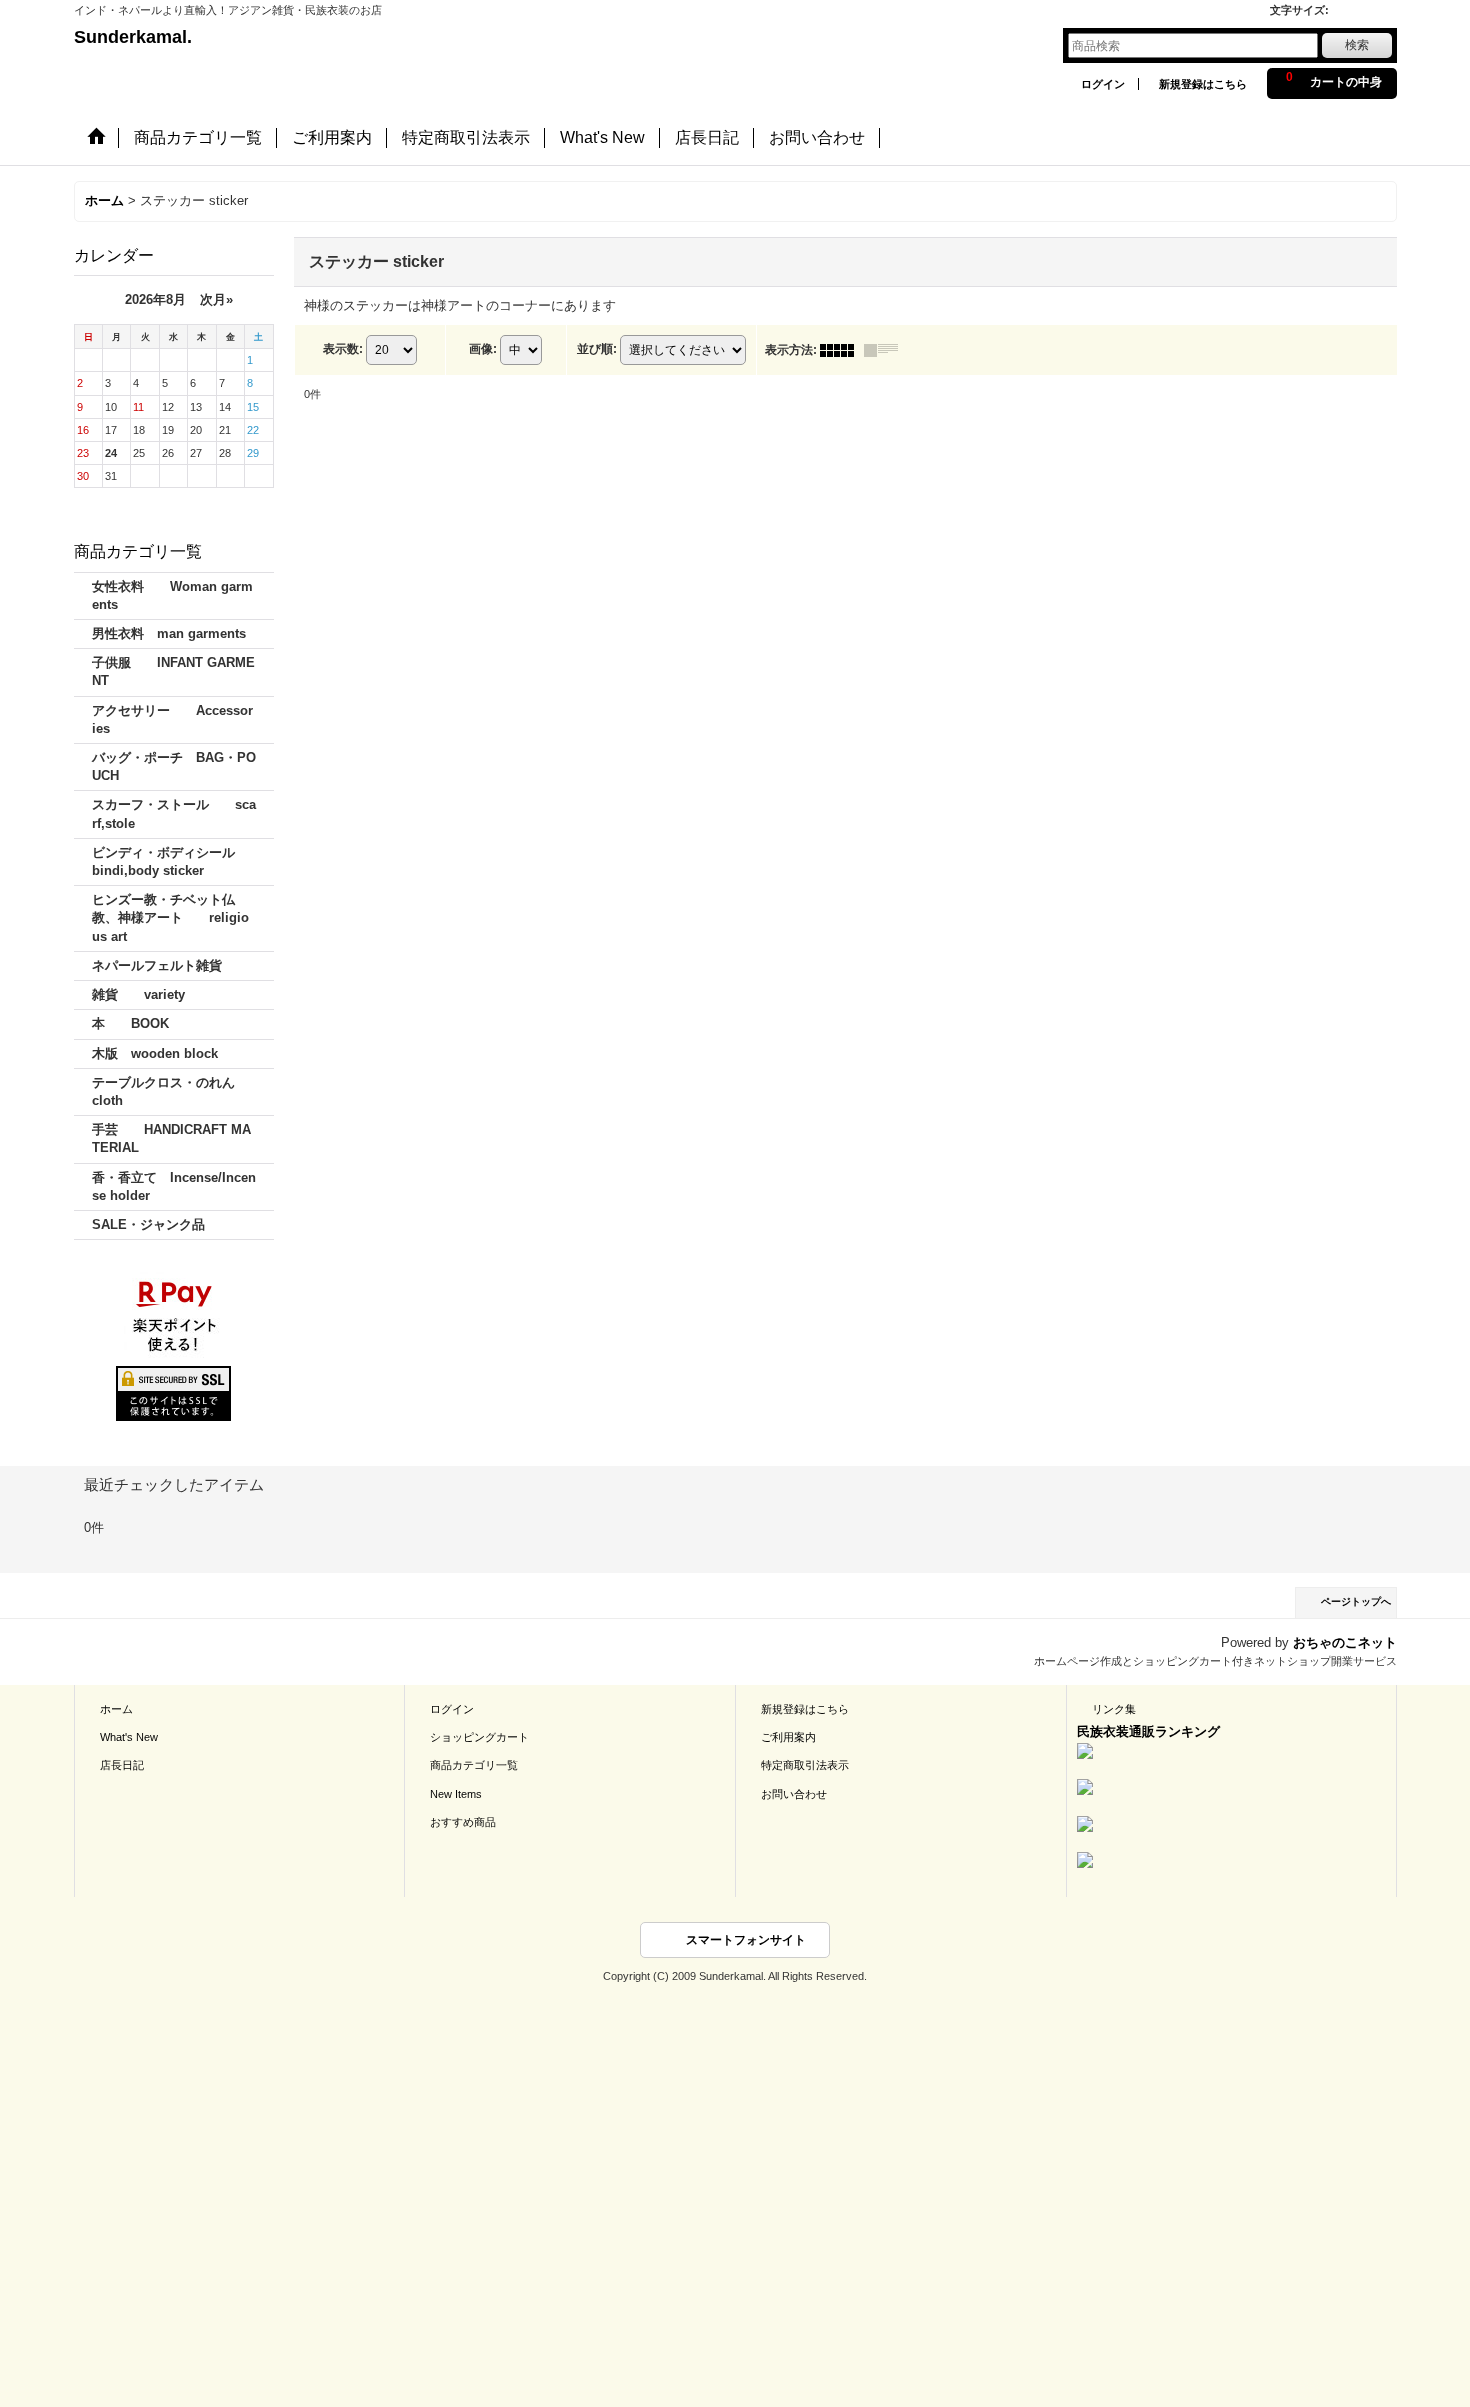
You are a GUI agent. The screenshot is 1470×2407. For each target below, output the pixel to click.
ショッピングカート (479, 1737)
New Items (456, 1794)
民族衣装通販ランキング (1148, 1731)
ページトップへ (1356, 1601)
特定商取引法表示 (805, 1765)
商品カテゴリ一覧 (474, 1765)
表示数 (343, 349)
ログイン (1103, 84)
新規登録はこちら (1203, 84)
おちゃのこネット (1345, 1642)
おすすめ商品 (463, 1822)
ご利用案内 (788, 1737)
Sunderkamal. (133, 37)
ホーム (116, 1709)
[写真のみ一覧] (842, 350)
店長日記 (122, 1765)
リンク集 (1114, 1709)
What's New (129, 1737)
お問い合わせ (794, 1794)
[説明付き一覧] (886, 350)
